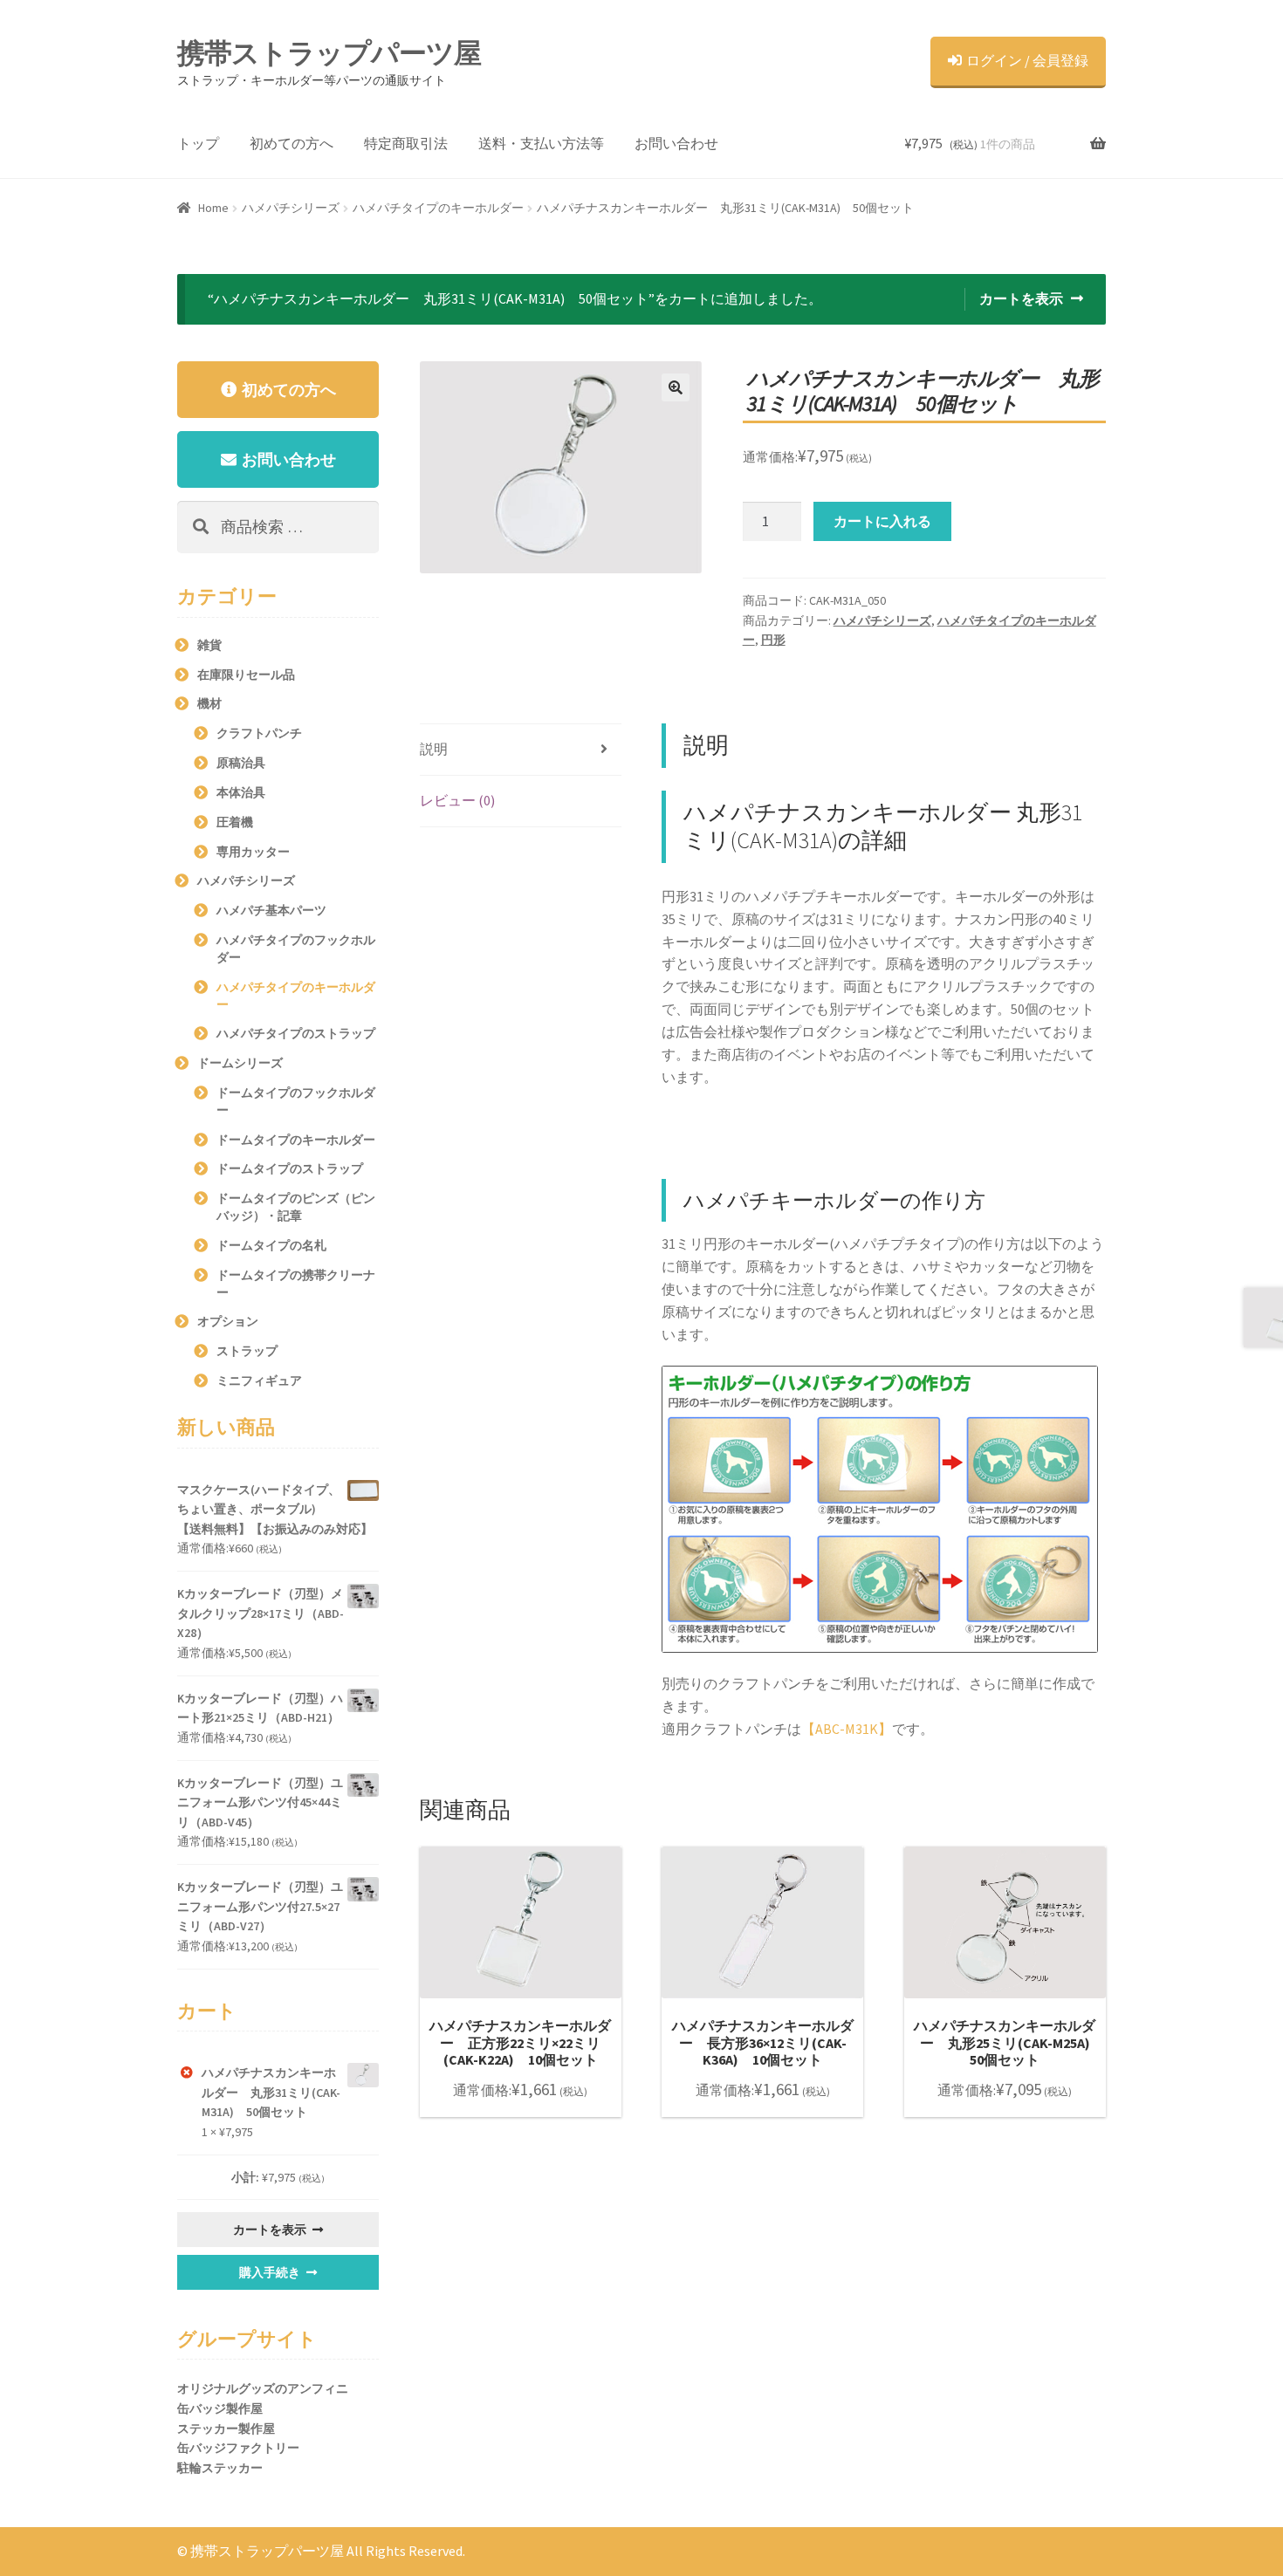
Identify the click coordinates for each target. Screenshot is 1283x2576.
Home (213, 208)
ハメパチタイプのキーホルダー (438, 208)
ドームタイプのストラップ (290, 1168)
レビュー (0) (457, 800)
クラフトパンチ (259, 733)
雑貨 (209, 645)
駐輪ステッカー (220, 2468)
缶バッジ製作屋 (220, 2408)
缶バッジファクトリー (238, 2448)
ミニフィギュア (259, 1380)
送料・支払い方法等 (541, 143)
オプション (228, 1321)
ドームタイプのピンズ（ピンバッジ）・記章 (296, 1207)
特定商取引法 (406, 143)
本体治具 (241, 792)
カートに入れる (882, 521)
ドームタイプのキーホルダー (296, 1140)
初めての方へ (292, 143)
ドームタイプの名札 (271, 1245)
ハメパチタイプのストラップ (296, 1033)
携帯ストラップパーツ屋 (329, 53)
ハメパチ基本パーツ (271, 910)
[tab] (521, 750)
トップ (198, 143)
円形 (773, 640)
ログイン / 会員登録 (1027, 60)
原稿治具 (241, 763)
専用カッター (253, 852)
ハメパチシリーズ (291, 208)
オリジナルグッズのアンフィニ (263, 2388)
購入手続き (270, 2272)
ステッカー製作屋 (226, 2429)
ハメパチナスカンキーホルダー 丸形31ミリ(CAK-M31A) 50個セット (271, 2092)
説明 (434, 749)
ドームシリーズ (240, 1063)
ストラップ (247, 1351)
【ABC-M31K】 (847, 1729)
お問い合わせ (676, 143)
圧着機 (235, 822)
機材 (209, 703)
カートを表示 (1021, 298)
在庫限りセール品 (246, 675)
